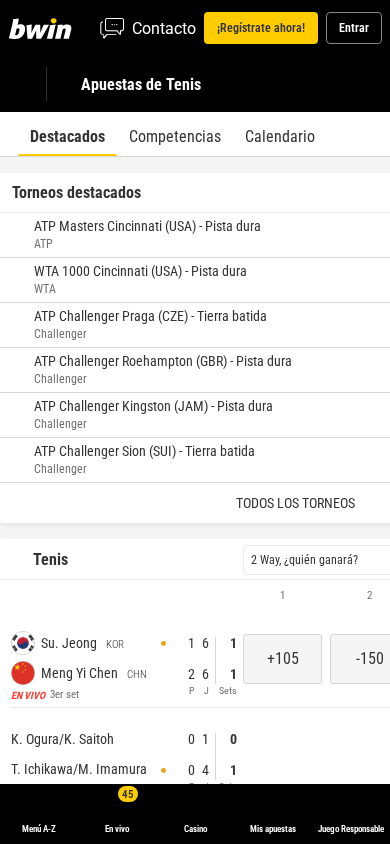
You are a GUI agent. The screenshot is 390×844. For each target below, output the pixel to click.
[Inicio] (44, 28)
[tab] (67, 134)
